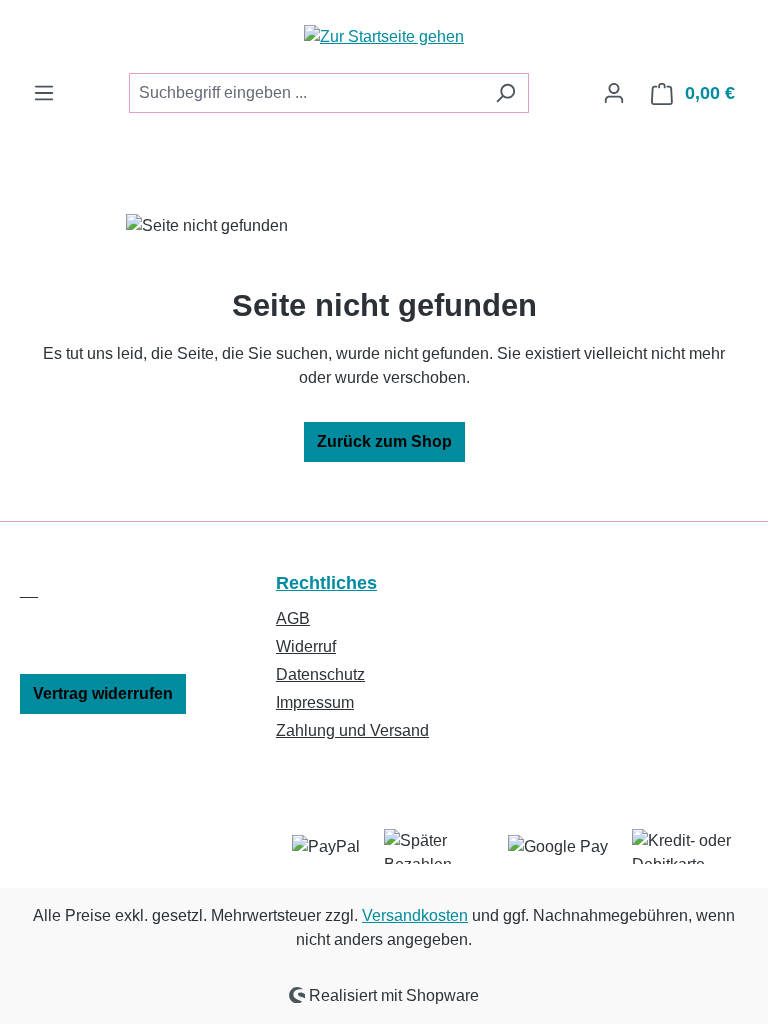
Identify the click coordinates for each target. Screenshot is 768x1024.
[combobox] (306, 93)
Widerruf (306, 646)
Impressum (315, 702)
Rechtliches (326, 583)
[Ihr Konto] (614, 93)
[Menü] (44, 93)
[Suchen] (505, 93)
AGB (293, 618)
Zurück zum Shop (384, 441)
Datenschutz (320, 674)
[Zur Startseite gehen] (384, 36)
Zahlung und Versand (352, 730)
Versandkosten (415, 915)
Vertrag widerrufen (103, 693)
